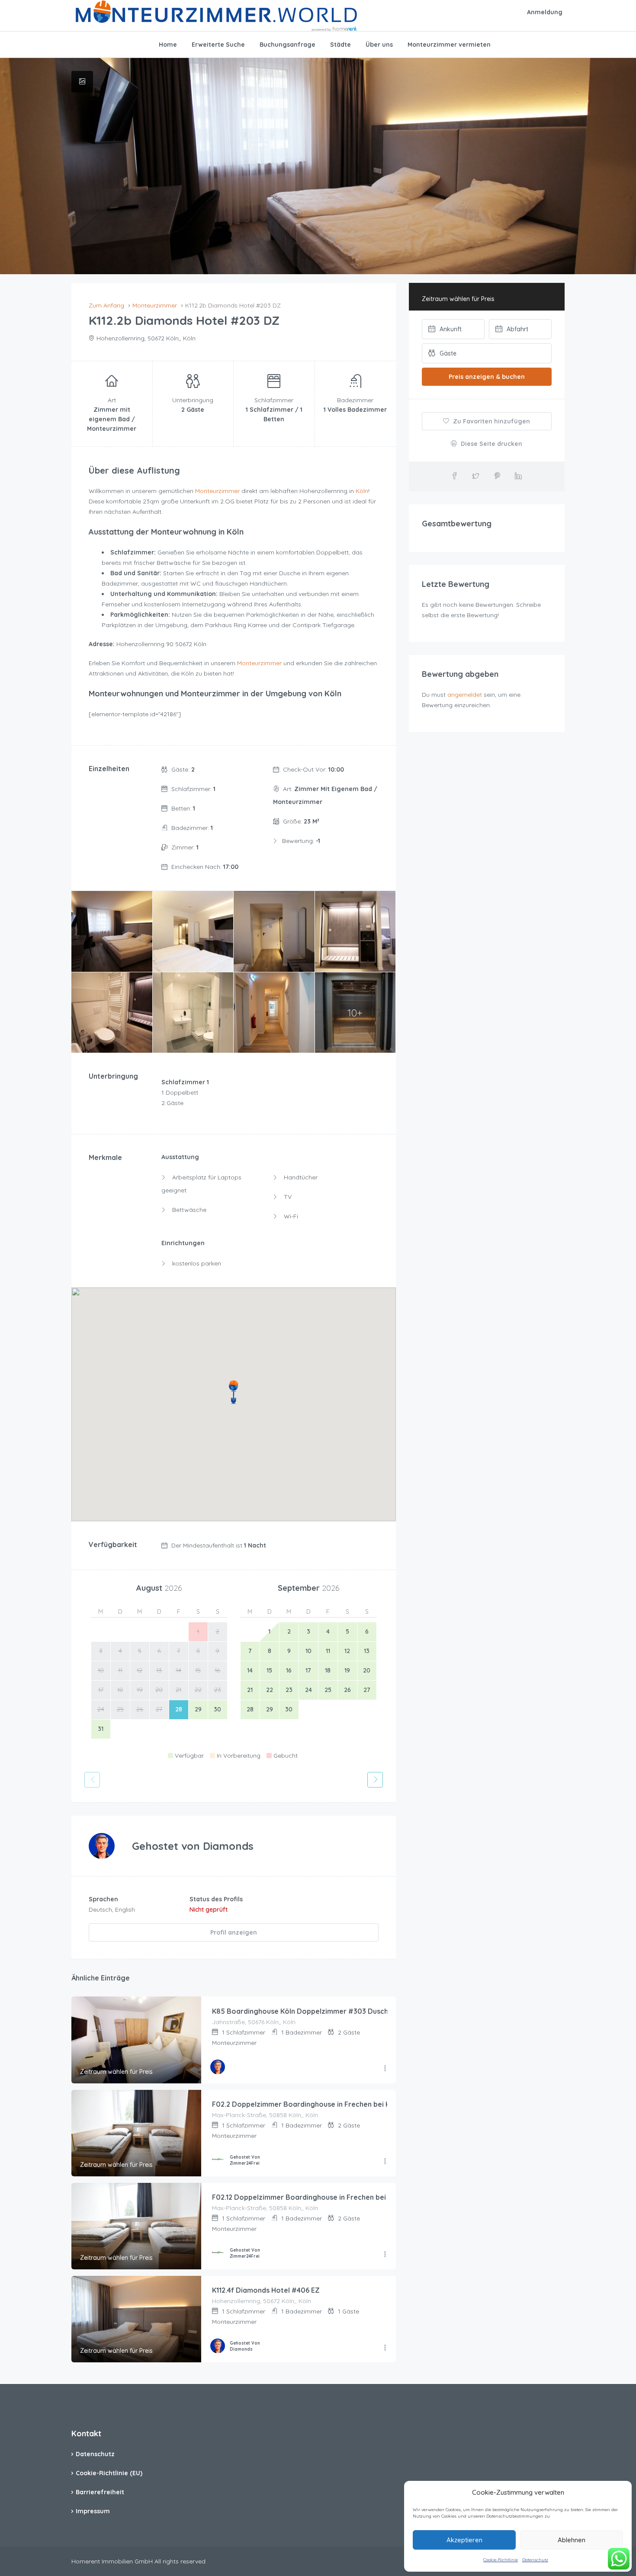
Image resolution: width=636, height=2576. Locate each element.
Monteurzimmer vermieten (449, 45)
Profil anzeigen (234, 1932)
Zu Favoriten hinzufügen (491, 421)
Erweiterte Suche (218, 45)
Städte (340, 45)
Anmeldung (545, 12)
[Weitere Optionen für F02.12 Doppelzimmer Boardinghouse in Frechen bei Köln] (385, 2255)
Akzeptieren (464, 2540)
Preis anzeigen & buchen (487, 377)
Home (168, 45)
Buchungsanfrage (287, 45)
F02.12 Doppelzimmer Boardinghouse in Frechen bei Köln (307, 2197)
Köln (362, 491)
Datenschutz (535, 2560)
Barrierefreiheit (100, 2492)
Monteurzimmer (217, 491)
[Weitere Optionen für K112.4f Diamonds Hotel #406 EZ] (385, 2348)
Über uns (379, 45)
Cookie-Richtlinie (501, 2560)
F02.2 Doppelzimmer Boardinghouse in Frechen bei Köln (306, 2104)
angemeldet (465, 695)
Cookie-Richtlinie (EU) (109, 2473)
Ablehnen (572, 2540)
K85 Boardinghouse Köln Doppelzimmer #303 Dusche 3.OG (311, 2011)
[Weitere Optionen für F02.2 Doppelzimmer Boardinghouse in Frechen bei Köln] (385, 2162)
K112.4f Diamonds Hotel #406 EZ (266, 2290)
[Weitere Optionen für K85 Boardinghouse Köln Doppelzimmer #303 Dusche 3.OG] (385, 2069)
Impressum (93, 2511)
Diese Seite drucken (491, 444)
